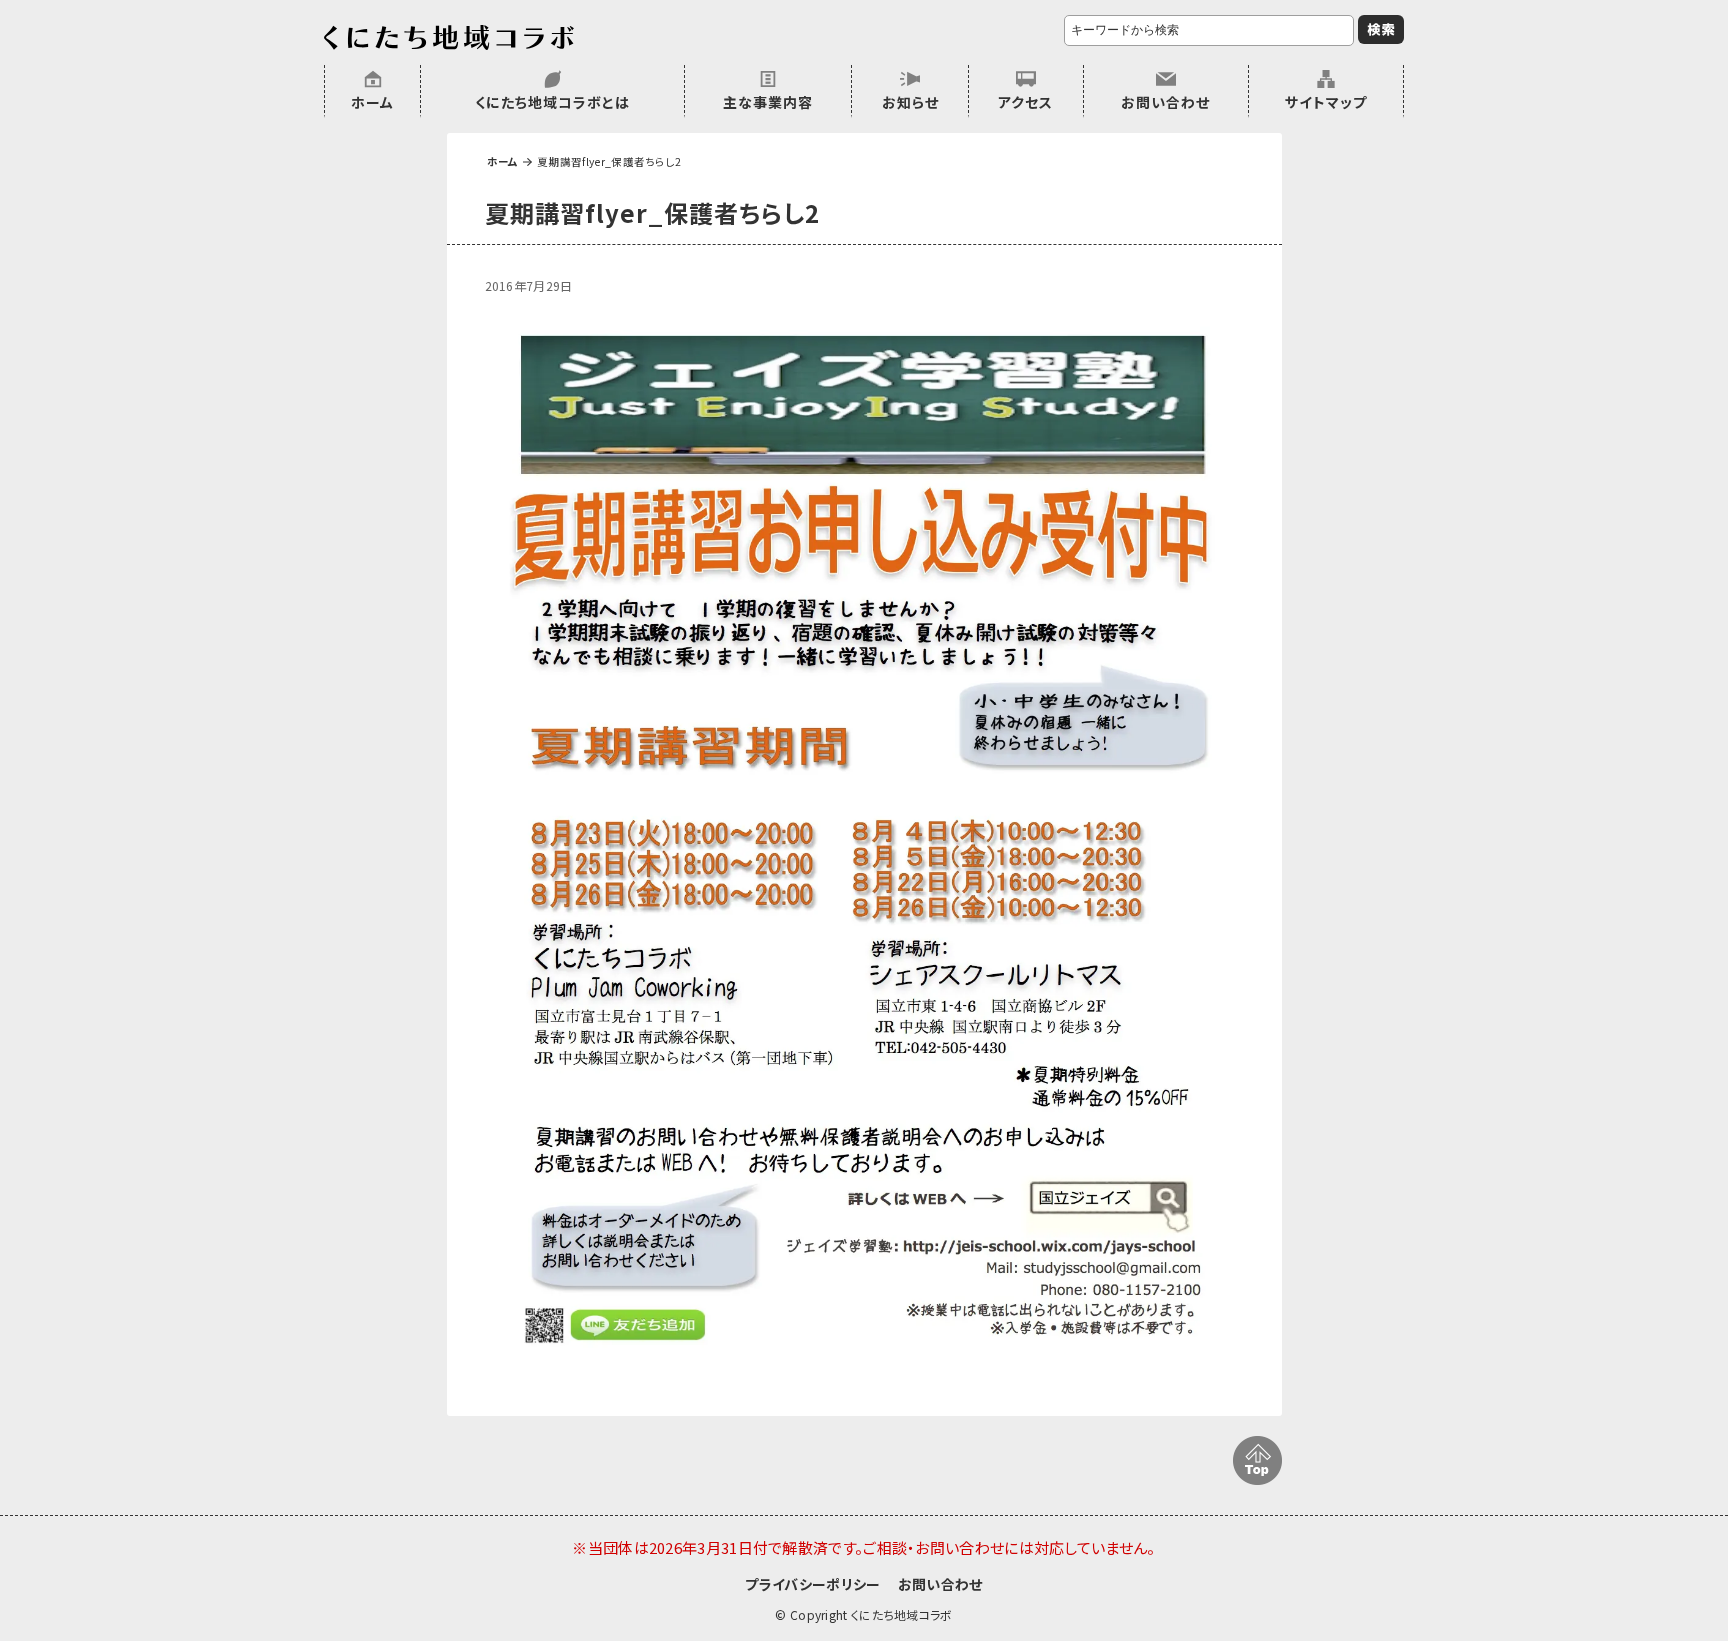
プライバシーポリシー (812, 1584)
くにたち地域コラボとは (552, 102)
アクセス (1025, 102)
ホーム (372, 102)
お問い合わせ (1165, 102)
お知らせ (910, 102)
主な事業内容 (768, 102)
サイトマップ (1326, 102)
